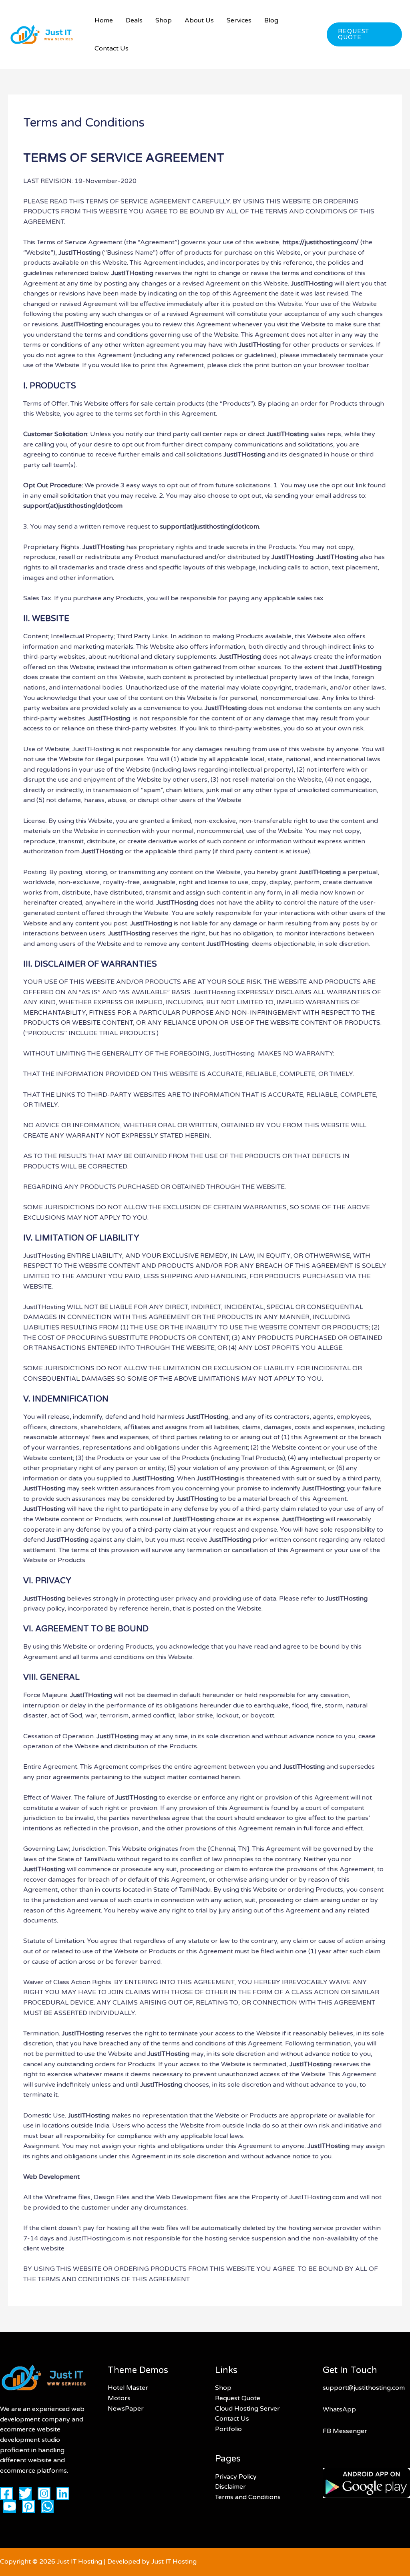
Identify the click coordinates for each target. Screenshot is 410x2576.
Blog (271, 20)
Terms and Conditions (248, 2497)
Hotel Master (128, 2388)
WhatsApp (339, 2409)
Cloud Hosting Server (247, 2409)
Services (239, 20)
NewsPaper (126, 2409)
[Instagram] (44, 2494)
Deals (134, 20)
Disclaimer (230, 2487)
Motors (119, 2398)
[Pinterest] (28, 2506)
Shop (164, 20)
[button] (364, 34)
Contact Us (112, 48)
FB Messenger (345, 2431)
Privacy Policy (236, 2477)
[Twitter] (25, 2494)
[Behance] (47, 2506)
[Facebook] (6, 2494)
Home (104, 20)
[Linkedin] (63, 2494)
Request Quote (238, 2398)
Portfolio (228, 2429)
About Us (199, 20)
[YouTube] (10, 2506)
